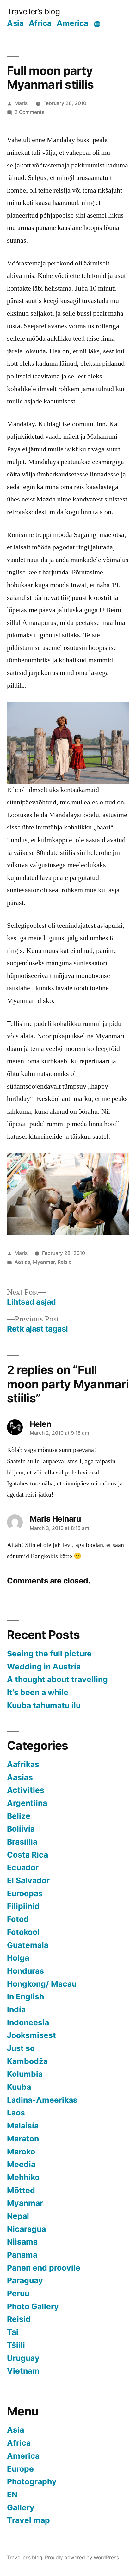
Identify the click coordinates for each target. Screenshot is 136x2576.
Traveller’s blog (33, 11)
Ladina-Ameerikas (42, 2100)
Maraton (23, 2139)
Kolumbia (25, 2074)
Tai (13, 2332)
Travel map (28, 2520)
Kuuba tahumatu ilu (44, 1705)
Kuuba (19, 2087)
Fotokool (23, 1932)
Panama (22, 2255)
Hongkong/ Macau (42, 1984)
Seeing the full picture (49, 1654)
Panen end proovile (44, 2268)
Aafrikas (23, 1764)
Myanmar (44, 1262)
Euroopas (25, 1893)
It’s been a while (38, 1692)
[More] (97, 24)
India (16, 2009)
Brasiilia (22, 1842)
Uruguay (23, 2358)
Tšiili (16, 2345)
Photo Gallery (33, 2306)
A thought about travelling (57, 1679)
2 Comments (29, 112)
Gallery (21, 2507)
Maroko (21, 2152)
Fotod (18, 1919)
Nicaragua (26, 2229)
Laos (16, 2113)
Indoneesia (28, 2022)
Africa (40, 23)
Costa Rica (28, 1855)
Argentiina (27, 1803)
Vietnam (23, 2371)
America (72, 23)
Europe (20, 2469)
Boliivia (21, 1829)
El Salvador (28, 1880)
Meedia (21, 2164)
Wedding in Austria (44, 1667)
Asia (15, 23)
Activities (26, 1790)
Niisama (22, 2242)
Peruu (18, 2293)
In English (25, 1996)
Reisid (65, 1262)
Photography (32, 2481)
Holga (18, 1958)
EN (12, 2494)
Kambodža (27, 2061)
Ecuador (23, 1867)
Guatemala (28, 1945)
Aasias (22, 1262)
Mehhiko (23, 2177)
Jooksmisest (31, 2035)
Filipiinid (23, 1906)
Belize (19, 1816)
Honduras (25, 1971)
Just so (21, 2048)
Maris (21, 103)
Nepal (18, 2216)
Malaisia (23, 2126)
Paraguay (25, 2280)
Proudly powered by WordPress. (83, 2557)
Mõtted (21, 2190)
